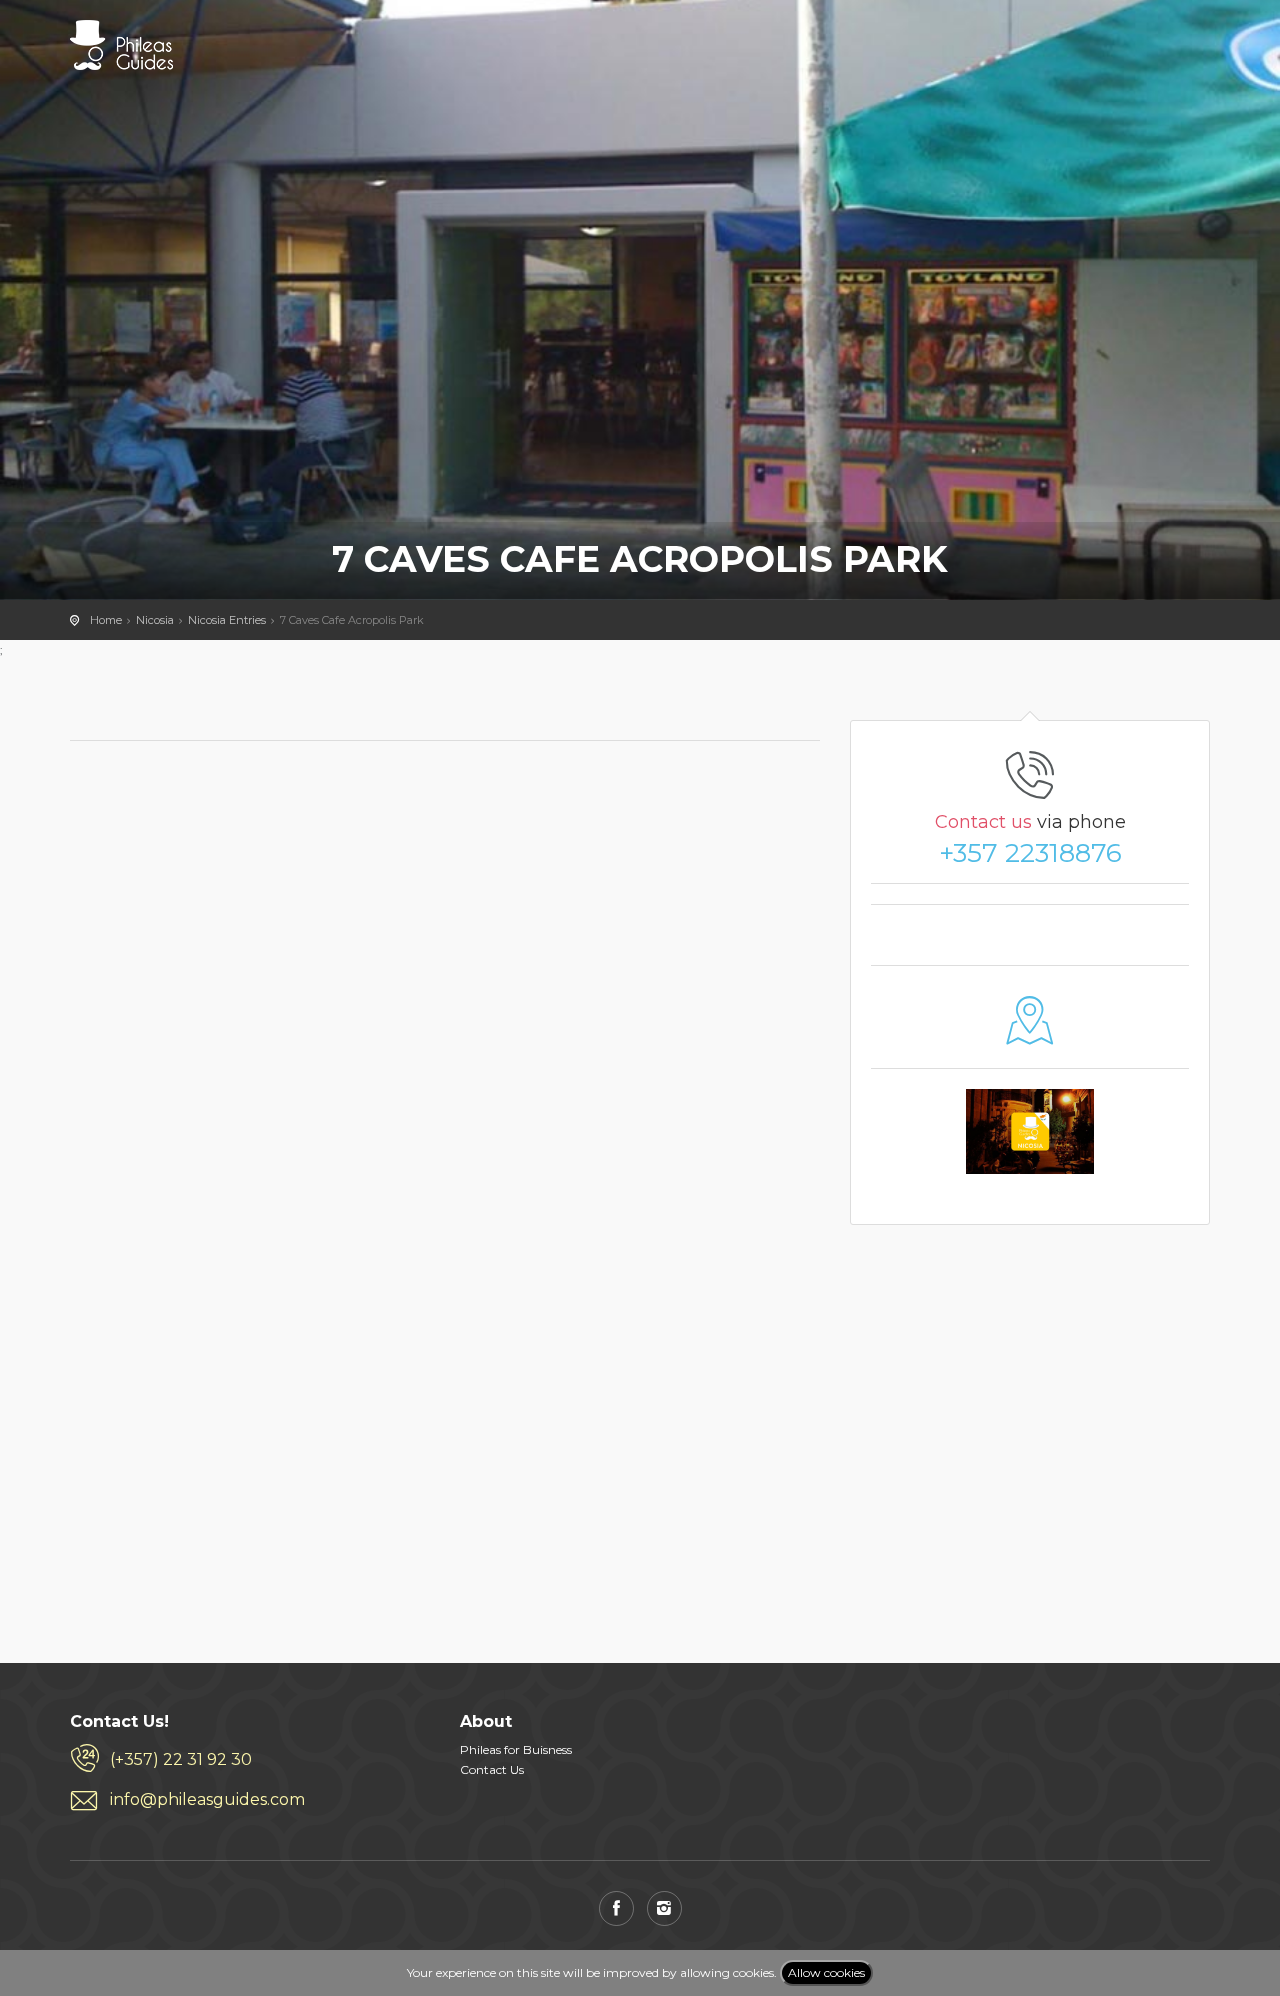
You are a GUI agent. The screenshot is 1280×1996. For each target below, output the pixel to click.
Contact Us (492, 1769)
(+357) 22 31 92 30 (181, 1759)
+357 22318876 (1030, 853)
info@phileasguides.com (207, 1799)
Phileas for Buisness (516, 1749)
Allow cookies (826, 1972)
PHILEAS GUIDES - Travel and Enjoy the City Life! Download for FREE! (121, 45)
